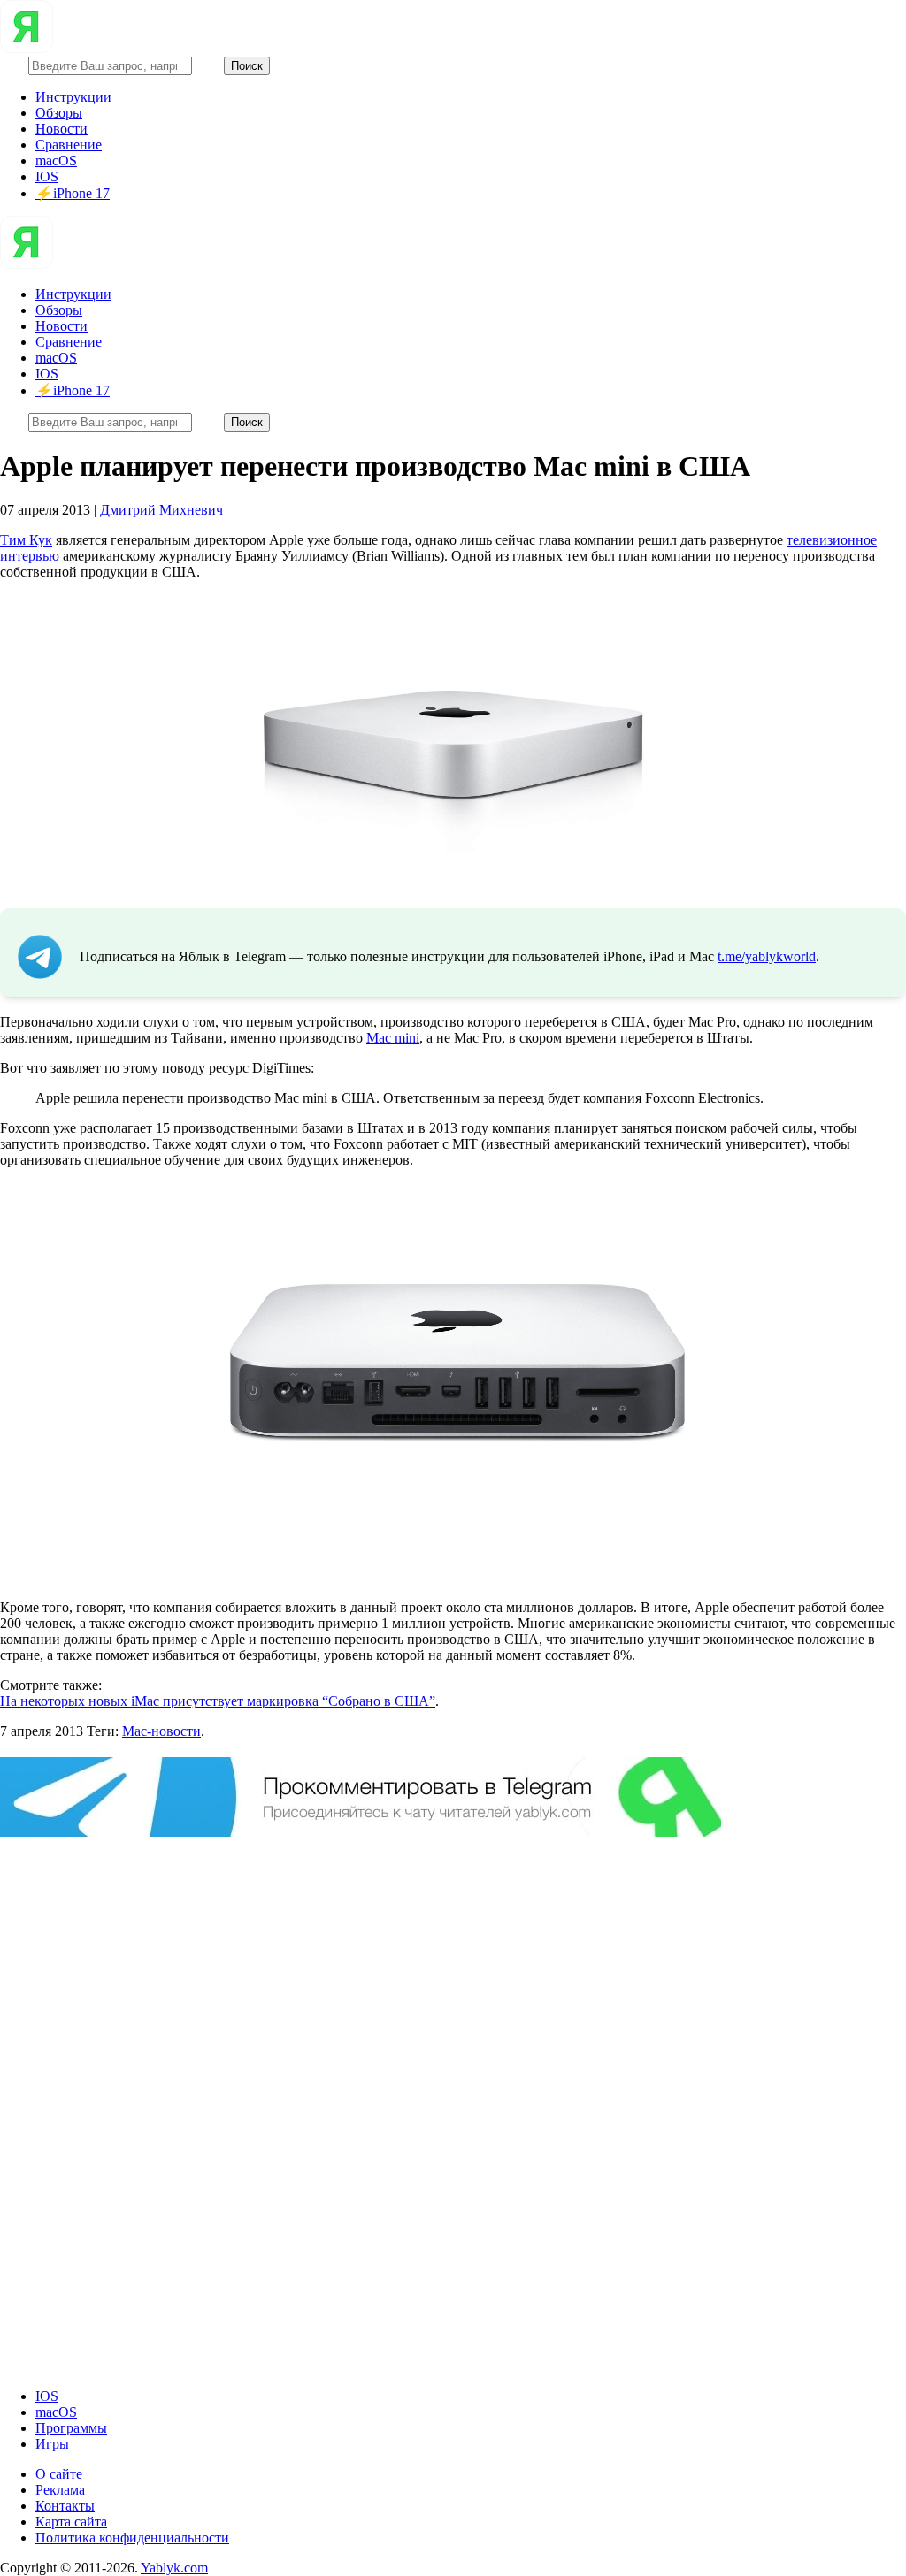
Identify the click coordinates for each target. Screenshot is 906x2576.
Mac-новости (161, 1731)
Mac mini (393, 1038)
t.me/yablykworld (767, 956)
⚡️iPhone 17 (73, 193)
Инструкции (73, 97)
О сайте (59, 2474)
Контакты (65, 2506)
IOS (47, 176)
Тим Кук (26, 540)
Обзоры (59, 113)
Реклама (60, 2490)
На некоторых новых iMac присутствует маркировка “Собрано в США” (218, 1701)
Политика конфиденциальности (132, 2538)
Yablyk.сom (174, 2568)
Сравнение (69, 145)
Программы (71, 2428)
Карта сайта (71, 2522)
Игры (52, 2444)
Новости (61, 129)
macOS (56, 161)
